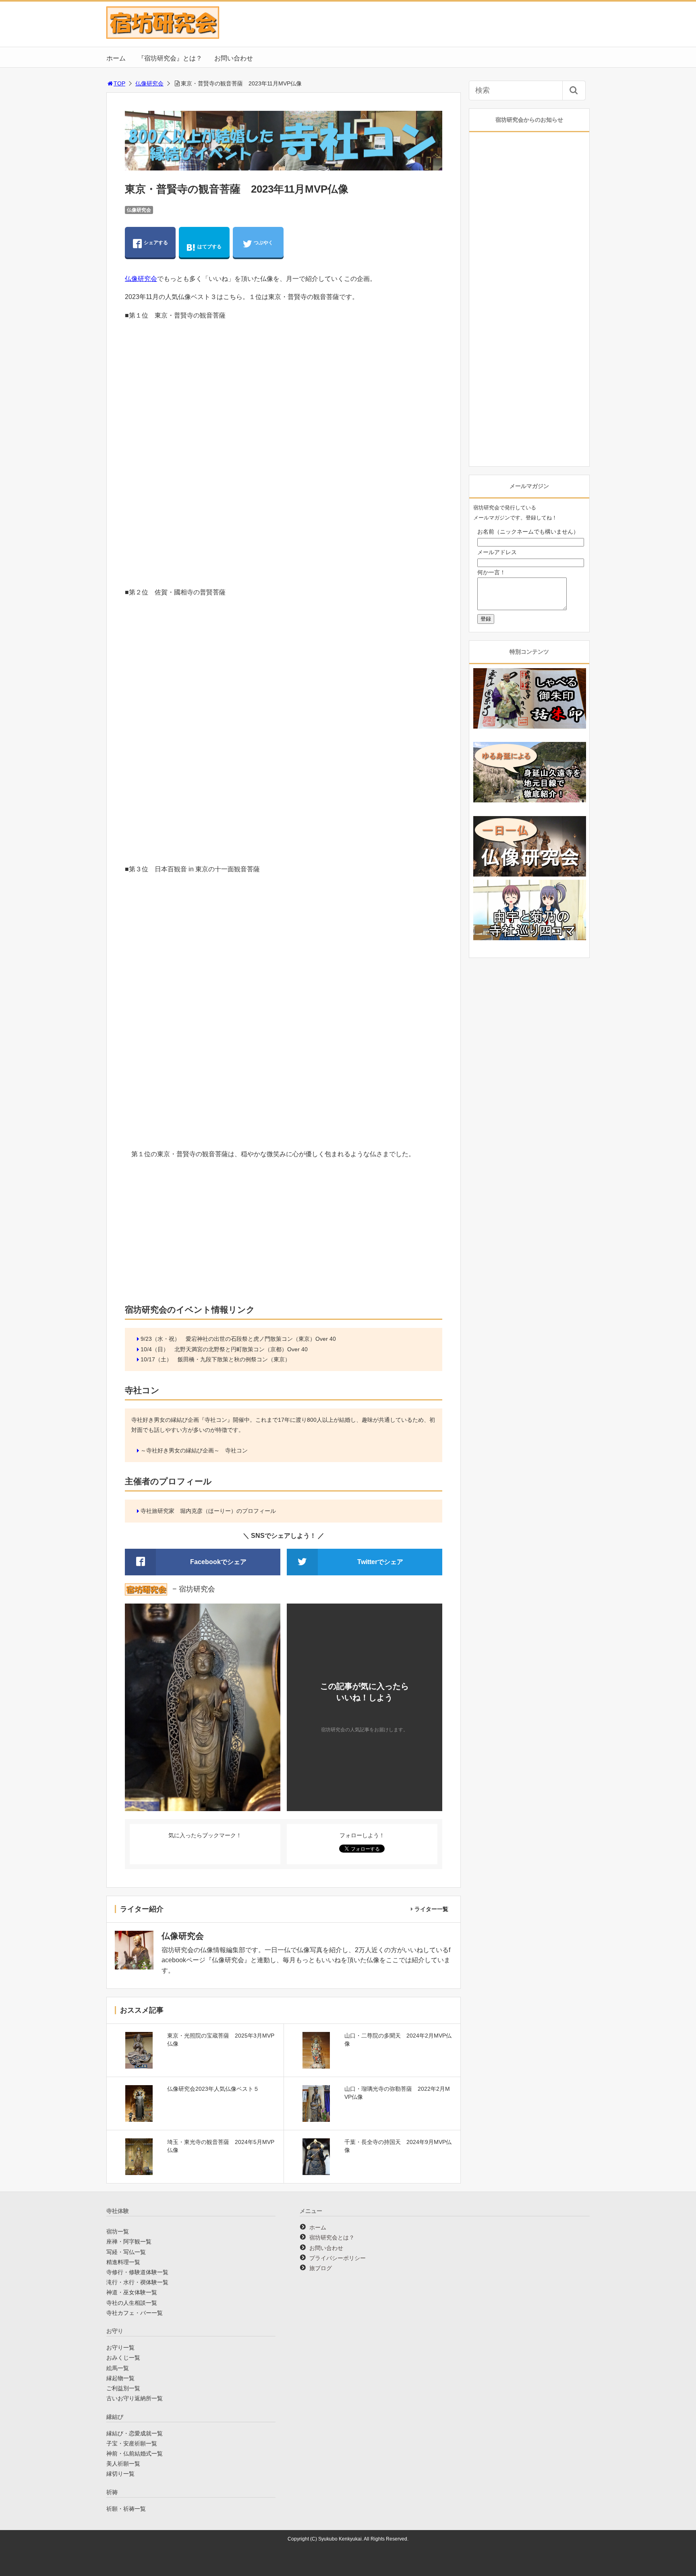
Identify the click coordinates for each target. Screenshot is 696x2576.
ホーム (116, 58)
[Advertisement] (284, 1234)
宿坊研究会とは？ (332, 2237)
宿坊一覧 (118, 2231)
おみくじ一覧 (123, 2358)
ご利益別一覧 (123, 2388)
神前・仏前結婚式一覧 (135, 2453)
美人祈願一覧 (123, 2464)
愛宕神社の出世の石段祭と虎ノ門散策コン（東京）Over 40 (261, 1339)
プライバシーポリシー (338, 2258)
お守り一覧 (120, 2347)
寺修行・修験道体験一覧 (137, 2272)
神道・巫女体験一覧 (132, 2292)
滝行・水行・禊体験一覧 (137, 2282)
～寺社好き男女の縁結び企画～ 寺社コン (194, 1450)
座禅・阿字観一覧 (129, 2242)
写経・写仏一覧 (126, 2252)
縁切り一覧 (120, 2474)
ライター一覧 (431, 1909)
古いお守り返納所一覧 (135, 2398)
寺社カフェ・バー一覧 (135, 2313)
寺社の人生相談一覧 (132, 2303)
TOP (119, 83)
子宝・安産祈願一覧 (132, 2443)
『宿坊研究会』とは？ (170, 58)
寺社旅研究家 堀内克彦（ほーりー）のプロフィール (208, 1511)
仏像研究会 (149, 83)
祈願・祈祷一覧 (126, 2509)
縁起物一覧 (120, 2378)
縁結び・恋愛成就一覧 (135, 2433)
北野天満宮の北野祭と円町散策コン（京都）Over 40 (241, 1349)
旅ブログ (321, 2268)
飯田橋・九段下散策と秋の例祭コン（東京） (234, 1359)
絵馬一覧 (118, 2368)
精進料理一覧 (123, 2262)
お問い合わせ (234, 58)
